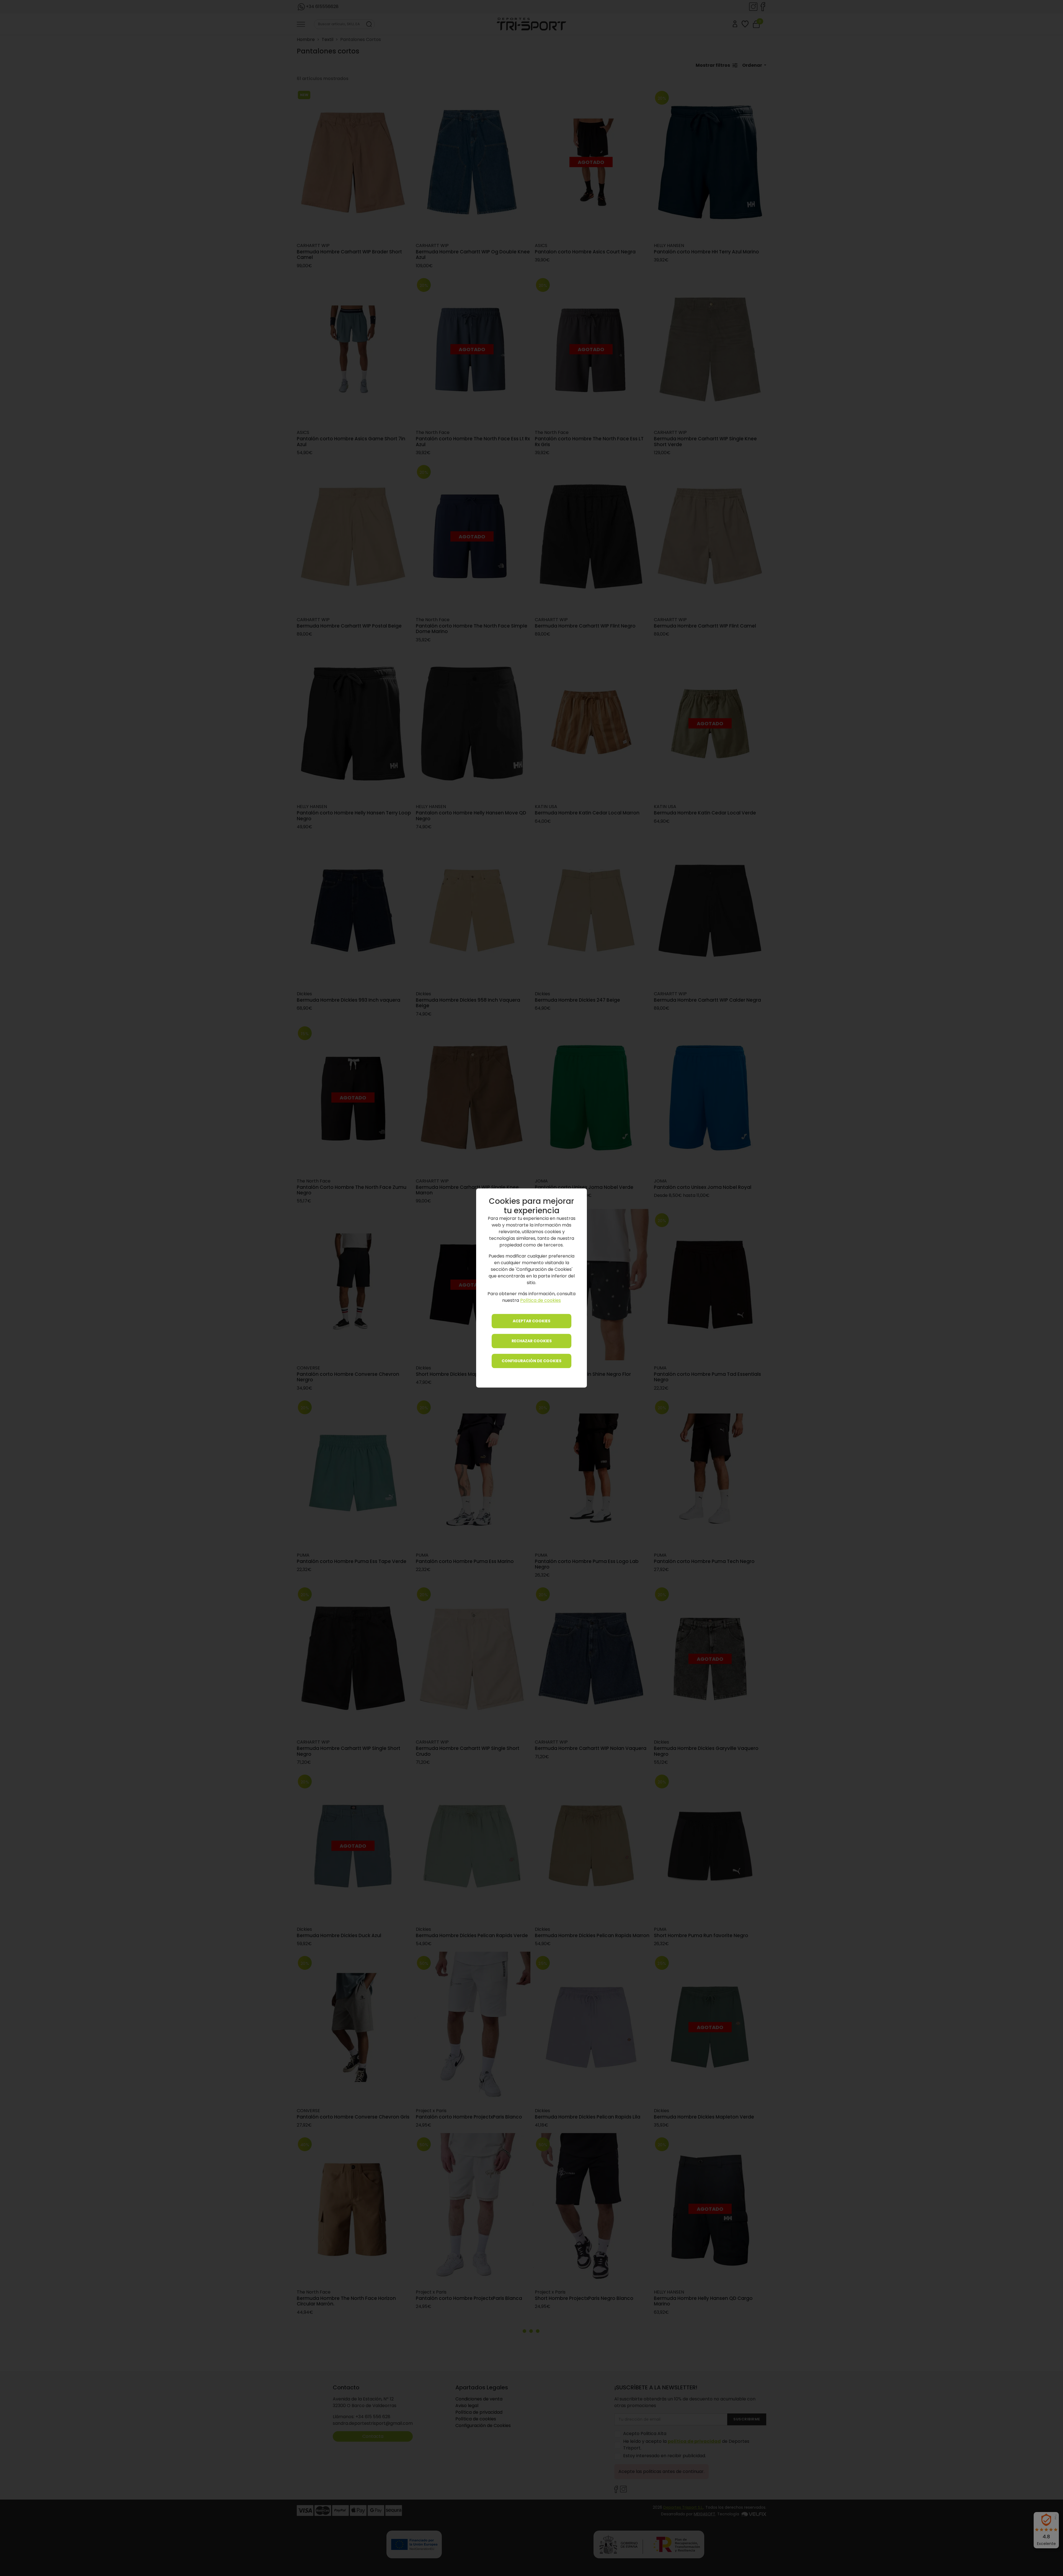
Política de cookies (540, 1301)
